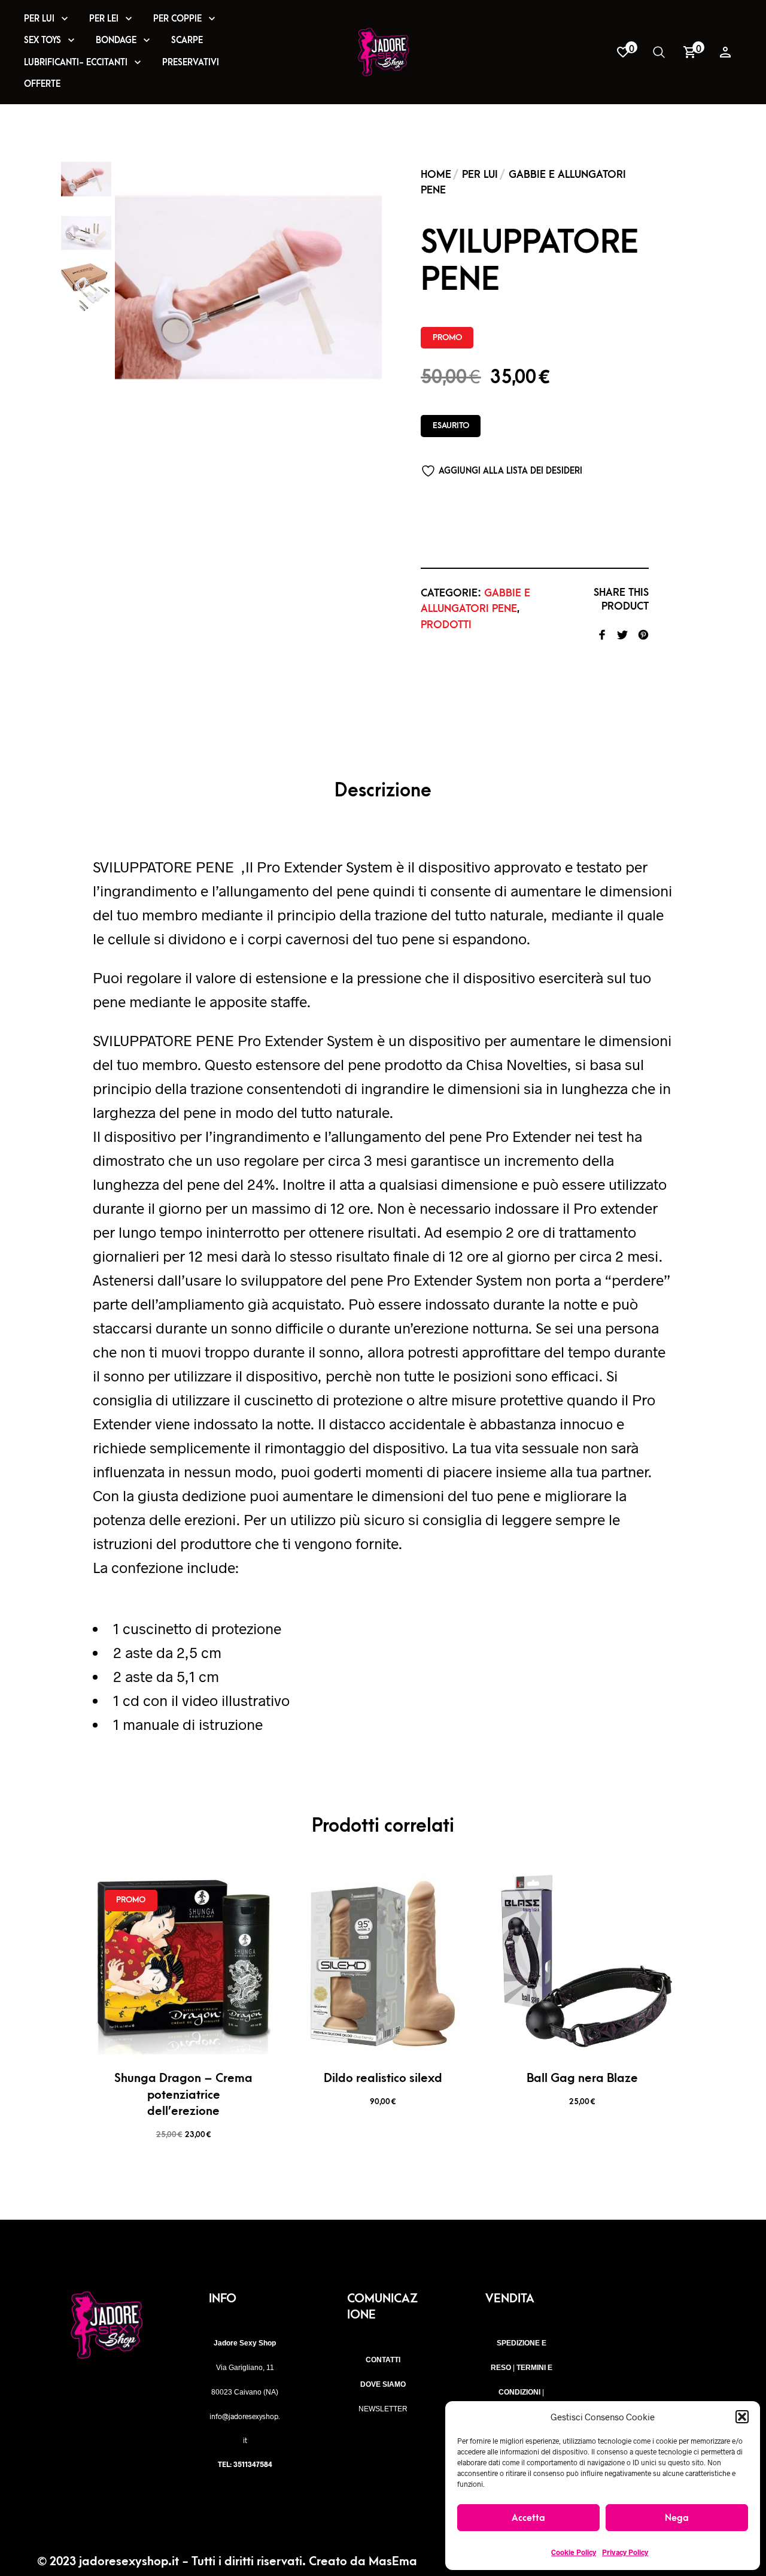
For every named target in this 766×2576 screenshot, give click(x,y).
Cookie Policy (574, 2552)
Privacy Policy (625, 2552)
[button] (742, 2417)
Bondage (116, 40)
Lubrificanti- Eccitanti (76, 63)
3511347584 (253, 2464)
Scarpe (187, 40)
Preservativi (191, 63)
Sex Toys (42, 40)
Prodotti (446, 625)
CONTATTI (383, 2360)
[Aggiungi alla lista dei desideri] (184, 2037)
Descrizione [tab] (383, 791)
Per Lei (104, 19)
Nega (677, 2518)
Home (436, 175)
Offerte (42, 84)
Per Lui (39, 19)
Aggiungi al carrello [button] (221, 2037)
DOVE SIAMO (383, 2384)
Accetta (528, 2518)
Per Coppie (177, 19)
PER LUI (480, 175)
